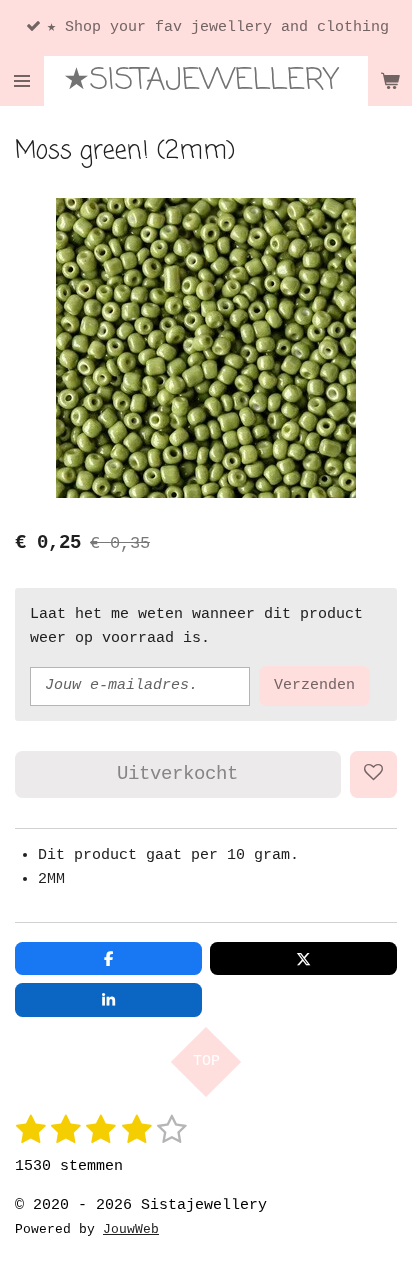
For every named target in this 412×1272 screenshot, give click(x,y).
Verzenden (314, 685)
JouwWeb (131, 1230)
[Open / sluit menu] (22, 81)
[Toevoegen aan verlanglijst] (373, 774)
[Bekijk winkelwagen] (390, 81)
